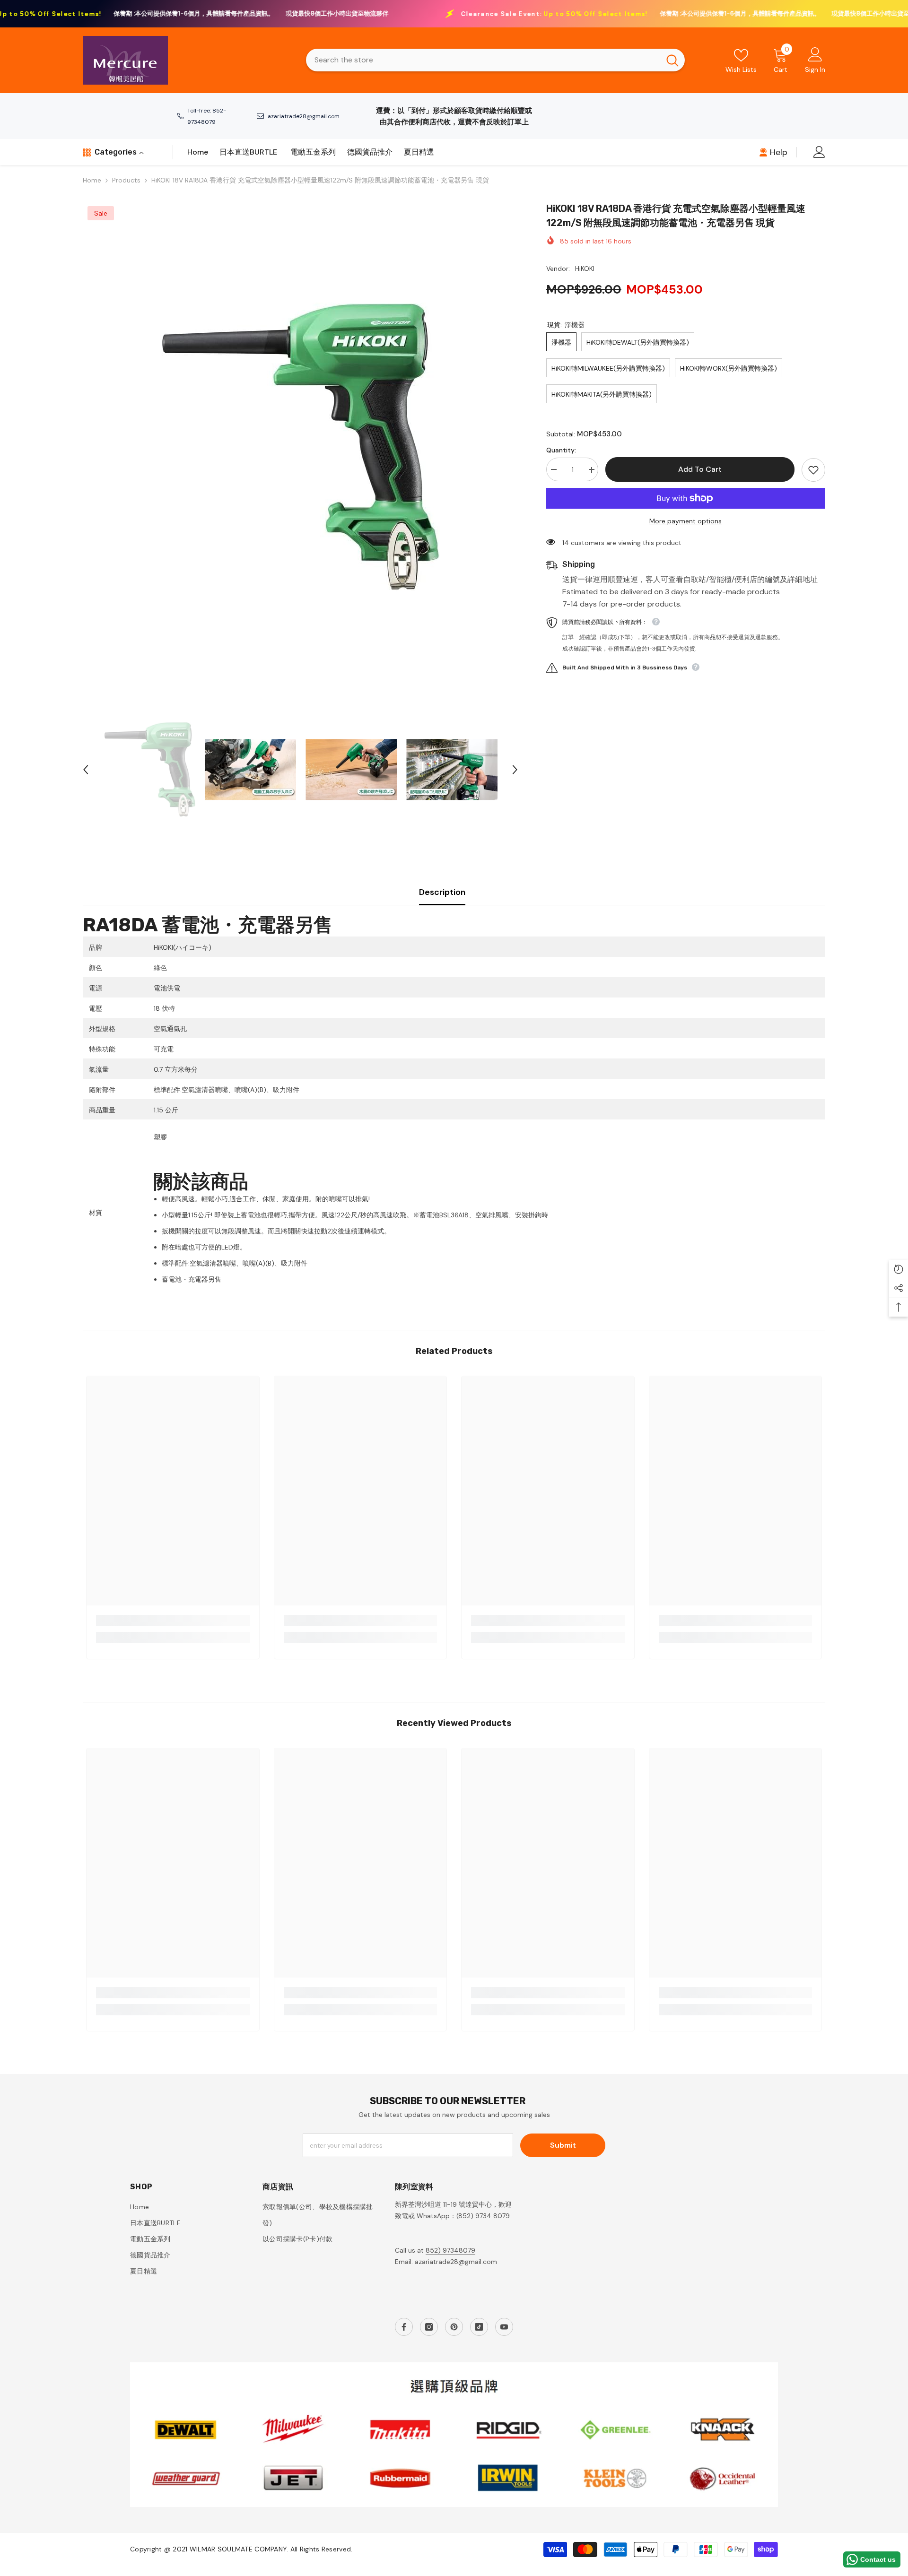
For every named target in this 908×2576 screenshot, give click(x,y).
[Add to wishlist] (813, 470)
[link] (173, 1621)
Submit (563, 2145)
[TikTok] (479, 2327)
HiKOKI (585, 269)
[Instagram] (429, 2327)
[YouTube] (504, 2327)
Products (126, 180)
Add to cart (700, 469)
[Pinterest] (454, 2327)
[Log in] (819, 152)
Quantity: (561, 451)
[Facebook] (404, 2327)
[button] (86, 770)
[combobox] (483, 60)
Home (92, 180)
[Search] (495, 60)
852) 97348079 (450, 2250)
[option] (300, 447)
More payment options (685, 521)
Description (442, 892)
